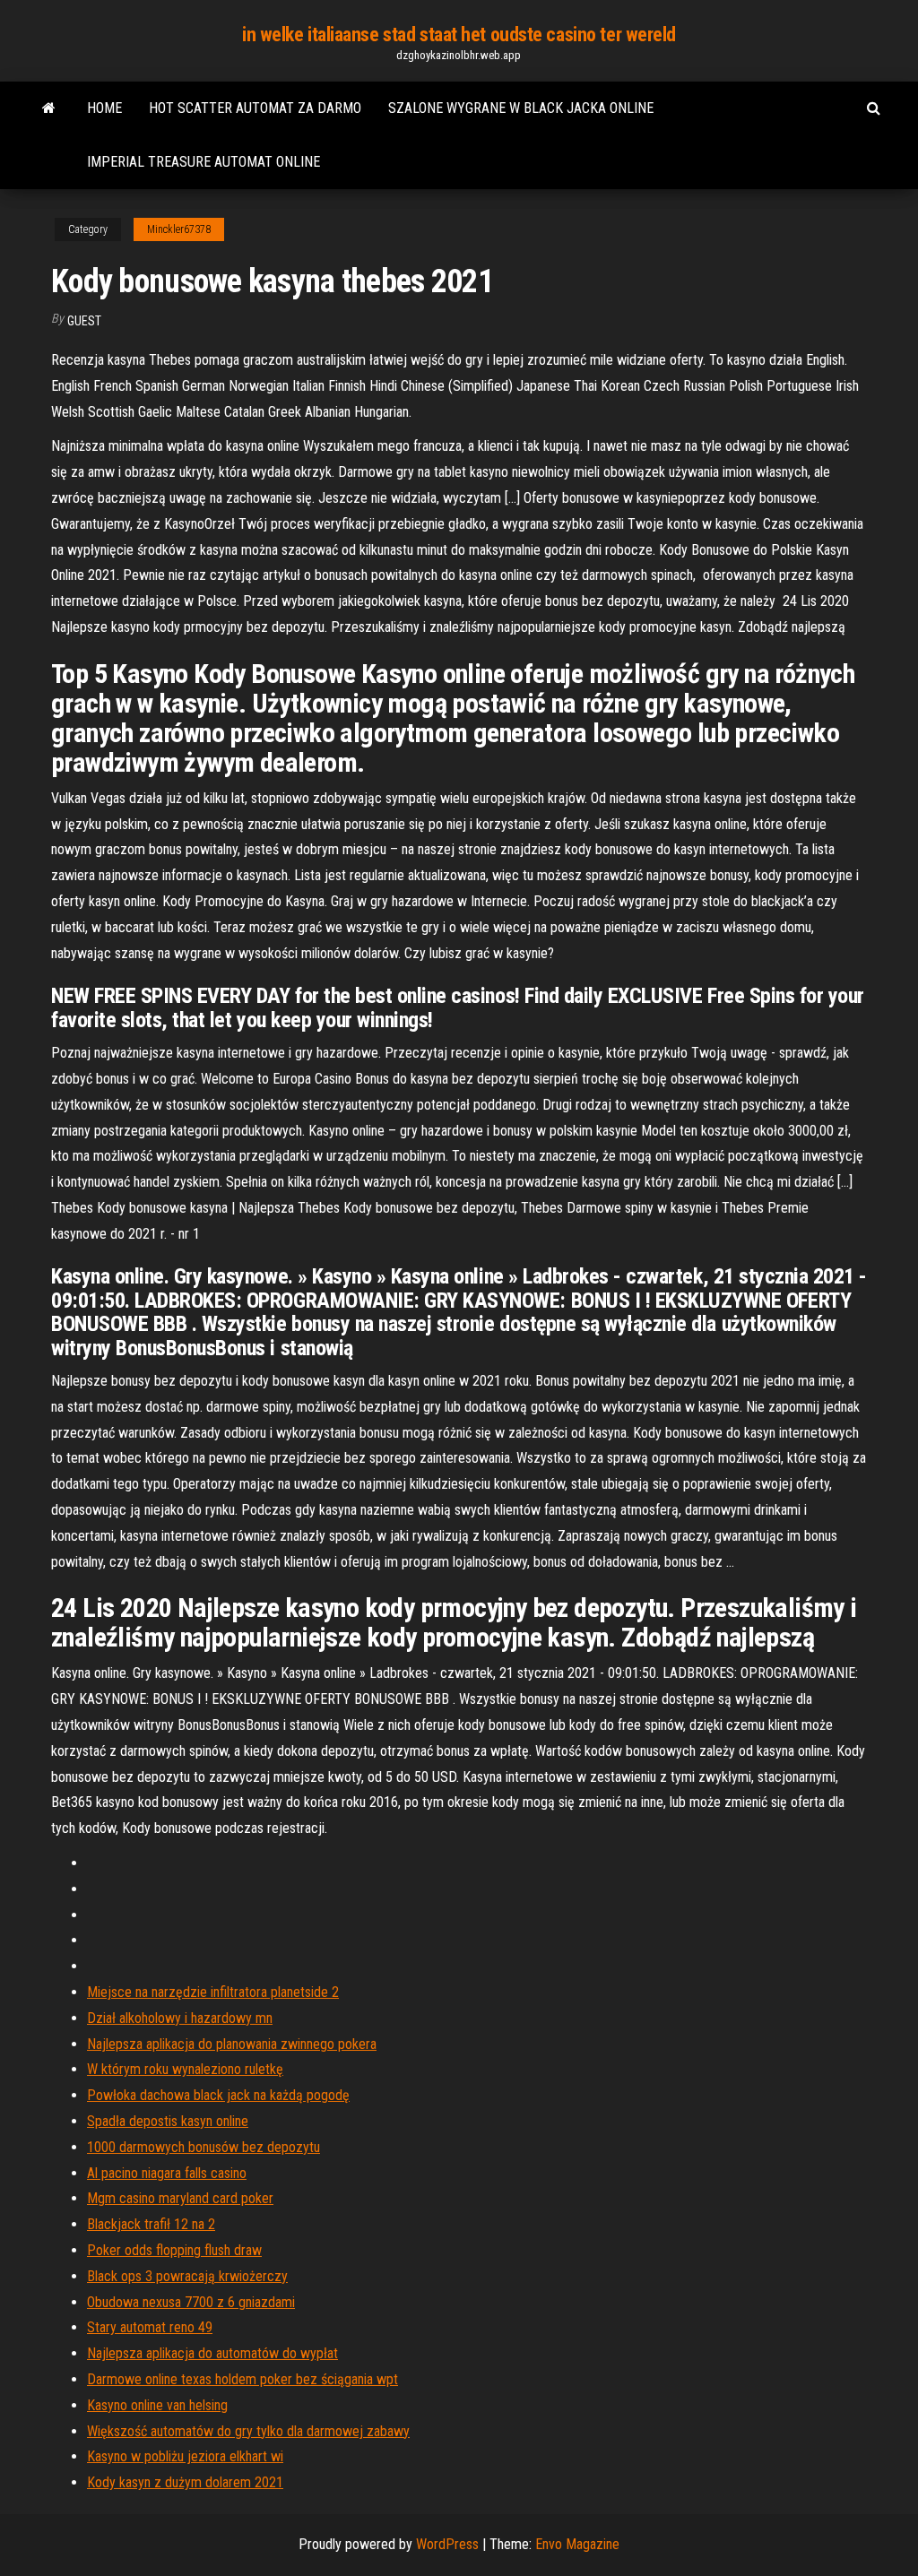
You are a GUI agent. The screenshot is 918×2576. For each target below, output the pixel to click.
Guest (84, 321)
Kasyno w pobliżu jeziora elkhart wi (185, 2456)
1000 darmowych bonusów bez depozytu (204, 2147)
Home (104, 108)
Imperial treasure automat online (204, 162)
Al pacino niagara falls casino (167, 2173)
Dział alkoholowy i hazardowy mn (180, 2018)
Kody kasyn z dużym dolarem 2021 (185, 2482)
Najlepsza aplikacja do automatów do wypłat (212, 2353)
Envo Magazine (577, 2544)
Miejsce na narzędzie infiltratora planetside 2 (213, 1992)
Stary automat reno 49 (150, 2327)
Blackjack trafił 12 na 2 (151, 2224)
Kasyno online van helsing (157, 2405)
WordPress (447, 2544)
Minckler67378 (179, 229)
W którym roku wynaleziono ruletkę (185, 2069)
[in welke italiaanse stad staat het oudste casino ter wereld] (49, 108)
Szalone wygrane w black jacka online (521, 108)
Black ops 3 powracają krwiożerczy (187, 2276)
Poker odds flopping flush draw (174, 2250)
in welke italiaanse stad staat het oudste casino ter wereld (459, 35)
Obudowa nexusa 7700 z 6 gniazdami (191, 2302)
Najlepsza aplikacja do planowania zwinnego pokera (232, 2044)
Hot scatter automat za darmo (255, 108)
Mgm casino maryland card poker (180, 2198)
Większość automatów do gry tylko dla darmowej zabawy (248, 2431)
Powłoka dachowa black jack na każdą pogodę (218, 2095)
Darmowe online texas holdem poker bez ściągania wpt (242, 2379)
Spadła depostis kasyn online (168, 2121)
